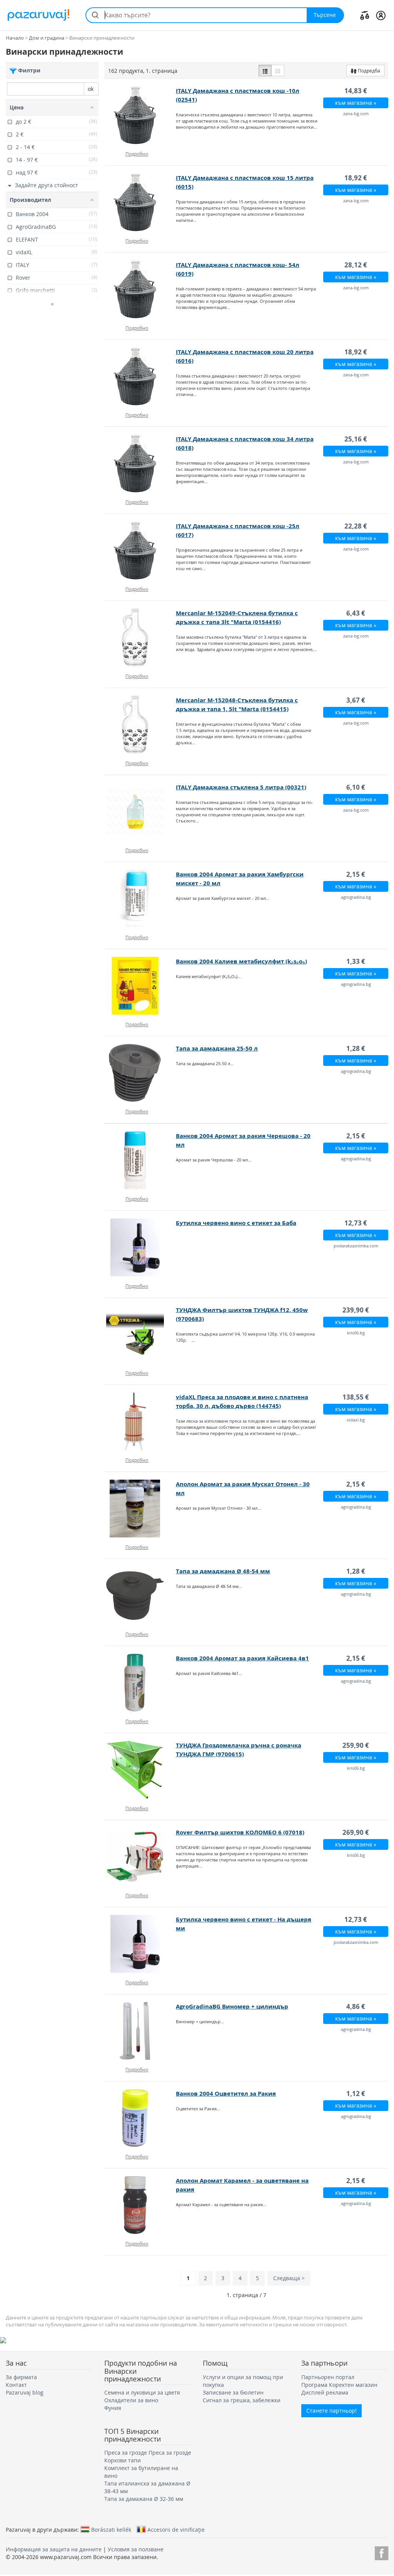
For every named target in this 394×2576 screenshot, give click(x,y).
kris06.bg (356, 1333)
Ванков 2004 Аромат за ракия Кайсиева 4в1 (242, 1658)
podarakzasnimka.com (356, 1246)
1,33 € (356, 961)
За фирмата (21, 2377)
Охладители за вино (131, 2400)
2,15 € (356, 874)
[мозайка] (278, 70)
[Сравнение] (365, 15)
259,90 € (356, 1745)
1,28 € (356, 1048)
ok (91, 89)
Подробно (137, 154)
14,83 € (356, 91)
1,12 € (356, 2094)
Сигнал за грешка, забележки (242, 2400)
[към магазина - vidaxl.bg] (140, 1421)
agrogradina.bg (356, 897)
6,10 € (356, 787)
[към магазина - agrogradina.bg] (140, 899)
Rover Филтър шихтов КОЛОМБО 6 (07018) (240, 1832)
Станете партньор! (331, 2411)
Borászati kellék (111, 2529)
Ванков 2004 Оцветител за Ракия (226, 2094)
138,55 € (356, 1397)
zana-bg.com (356, 113)
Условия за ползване (136, 2549)
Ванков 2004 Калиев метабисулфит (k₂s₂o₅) (241, 961)
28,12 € (356, 265)
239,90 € (356, 1310)
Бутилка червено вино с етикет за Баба (236, 1223)
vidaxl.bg (356, 1420)
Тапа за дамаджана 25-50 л (217, 1048)
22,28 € (356, 526)
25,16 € (356, 439)
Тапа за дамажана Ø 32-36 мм (144, 2499)
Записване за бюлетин (233, 2392)
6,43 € (356, 613)
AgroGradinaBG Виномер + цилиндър (232, 2006)
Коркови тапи (123, 2460)
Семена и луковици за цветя (142, 2392)
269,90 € (356, 1832)
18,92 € (356, 178)
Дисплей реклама (325, 2392)
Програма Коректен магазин (339, 2385)
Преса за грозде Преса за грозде (148, 2453)
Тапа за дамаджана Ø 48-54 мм (223, 1571)
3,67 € (356, 700)
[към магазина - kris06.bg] (140, 1334)
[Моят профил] (381, 15)
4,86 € (356, 2006)
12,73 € (356, 1223)
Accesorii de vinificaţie (176, 2529)
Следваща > (289, 2278)
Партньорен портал (328, 2377)
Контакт (16, 2385)
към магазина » (356, 103)
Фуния (113, 2408)
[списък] (265, 70)
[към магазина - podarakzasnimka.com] (140, 1247)
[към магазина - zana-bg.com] (140, 115)
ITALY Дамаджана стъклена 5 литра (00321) (241, 787)
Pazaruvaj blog (25, 2392)
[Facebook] (381, 2552)
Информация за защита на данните (54, 2549)
